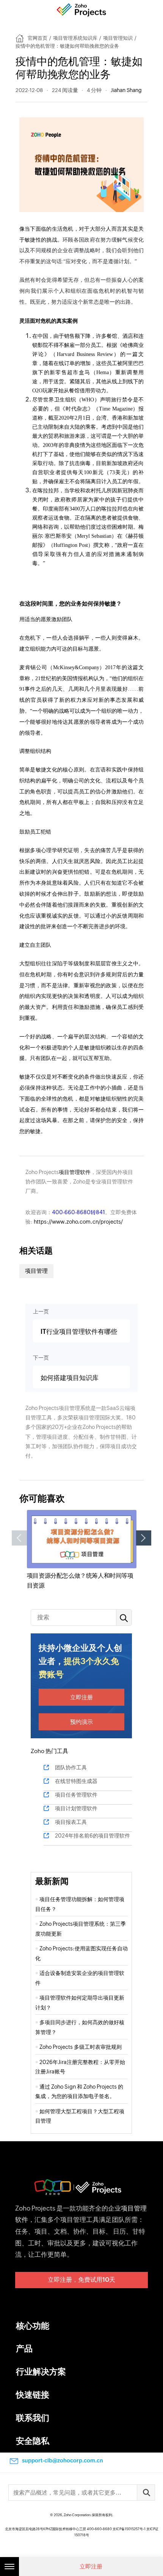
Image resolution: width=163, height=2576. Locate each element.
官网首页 (38, 38)
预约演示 (81, 1722)
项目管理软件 (75, 1172)
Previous (19, 1538)
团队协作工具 (71, 1767)
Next (144, 1538)
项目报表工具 (71, 1822)
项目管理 (36, 1271)
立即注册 (81, 1697)
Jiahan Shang (126, 90)
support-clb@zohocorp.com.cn (63, 2460)
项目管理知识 (118, 38)
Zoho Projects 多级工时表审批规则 (81, 2047)
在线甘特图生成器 (76, 1781)
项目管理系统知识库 (75, 38)
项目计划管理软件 (76, 1808)
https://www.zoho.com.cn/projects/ (78, 1222)
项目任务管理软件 (76, 1795)
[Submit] (146, 2492)
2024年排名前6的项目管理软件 (92, 1836)
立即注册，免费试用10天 (81, 2280)
